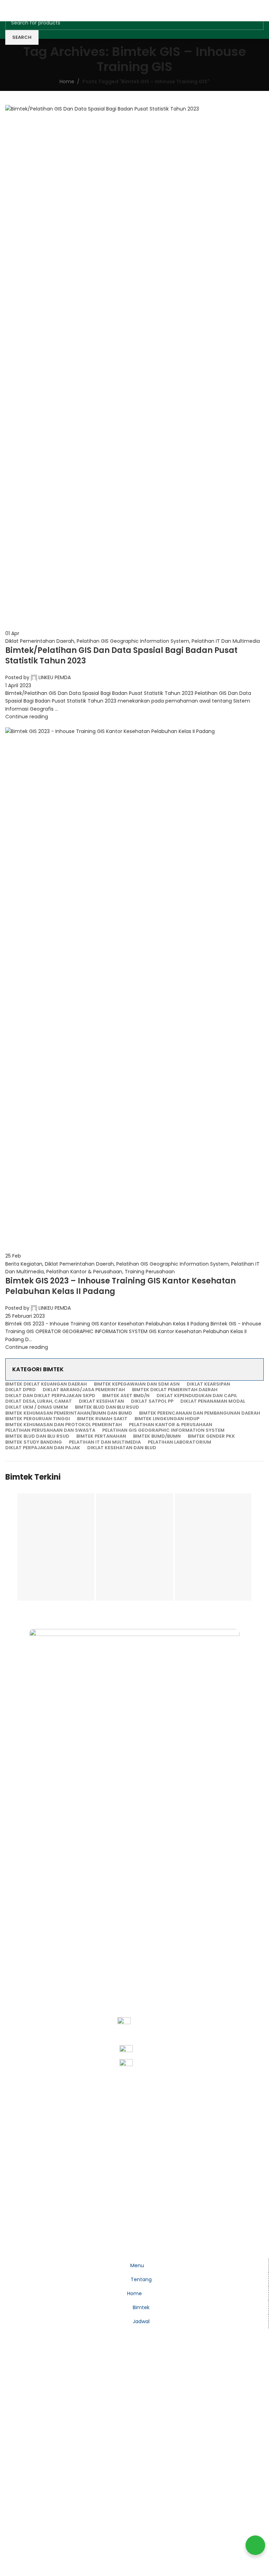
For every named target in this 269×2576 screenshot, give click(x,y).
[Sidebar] (9, 2250)
